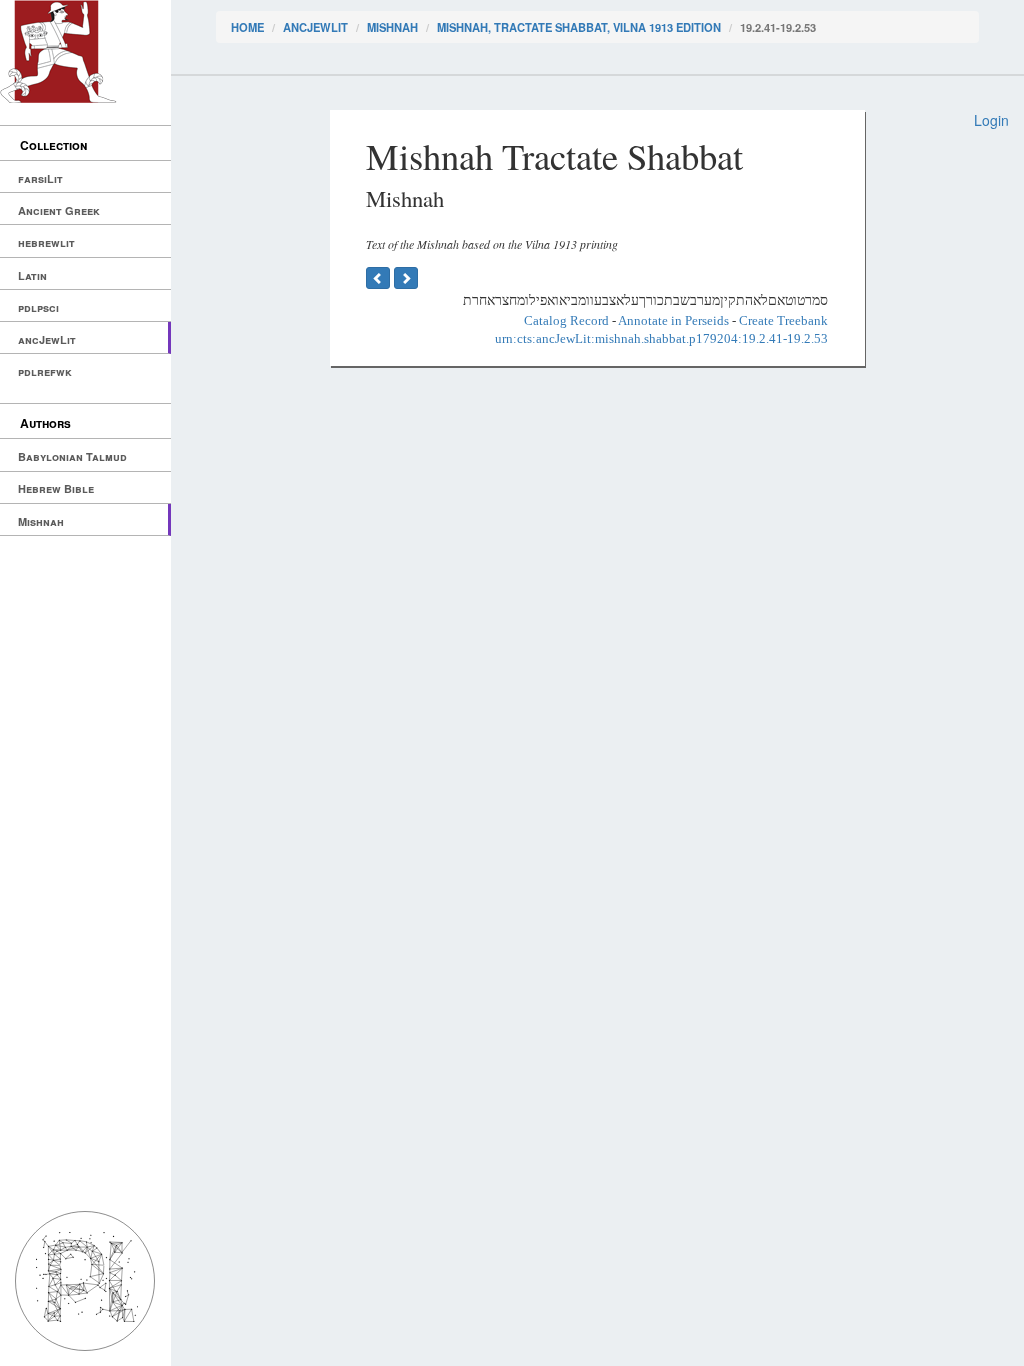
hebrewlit (46, 242)
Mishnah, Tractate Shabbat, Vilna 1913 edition (579, 27)
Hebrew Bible (56, 488)
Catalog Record (566, 320)
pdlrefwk (45, 371)
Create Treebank (783, 320)
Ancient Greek (59, 210)
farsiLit (40, 178)
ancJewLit (47, 339)
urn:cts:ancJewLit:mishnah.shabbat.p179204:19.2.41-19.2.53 (661, 338)
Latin (32, 275)
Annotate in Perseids (673, 320)
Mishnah (41, 521)
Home (247, 27)
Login (991, 120)
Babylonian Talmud (72, 456)
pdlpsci (38, 307)
